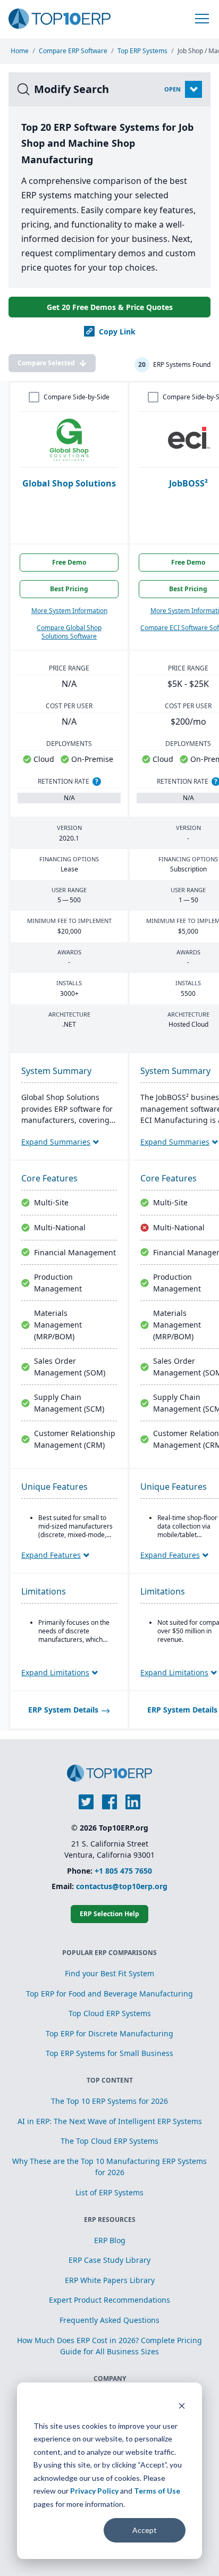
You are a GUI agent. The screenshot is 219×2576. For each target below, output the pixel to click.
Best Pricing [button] (69, 589)
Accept (145, 2530)
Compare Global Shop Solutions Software (69, 632)
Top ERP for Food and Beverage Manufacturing (109, 1994)
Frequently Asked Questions (109, 2320)
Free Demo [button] (69, 562)
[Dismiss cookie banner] (182, 2406)
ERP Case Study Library (109, 2260)
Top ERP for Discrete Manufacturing (109, 2033)
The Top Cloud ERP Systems (109, 2141)
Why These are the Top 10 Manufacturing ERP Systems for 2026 (109, 2167)
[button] (202, 19)
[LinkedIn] (133, 1802)
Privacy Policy (94, 2491)
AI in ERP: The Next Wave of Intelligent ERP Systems (110, 2121)
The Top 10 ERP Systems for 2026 (109, 2101)
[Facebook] (109, 1802)
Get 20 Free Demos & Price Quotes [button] (110, 307)
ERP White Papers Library (110, 2280)
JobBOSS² (188, 483)
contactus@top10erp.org (122, 1886)
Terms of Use (157, 2491)
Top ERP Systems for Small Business (109, 2053)
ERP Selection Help (109, 1914)
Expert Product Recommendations (109, 2300)
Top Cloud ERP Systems (110, 2013)
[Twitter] (86, 1802)
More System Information (69, 611)
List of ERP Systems (109, 2192)
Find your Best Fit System (109, 1973)
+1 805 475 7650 (123, 1871)
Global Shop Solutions (69, 483)
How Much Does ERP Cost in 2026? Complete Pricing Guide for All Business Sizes (109, 2346)
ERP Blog (110, 2240)
